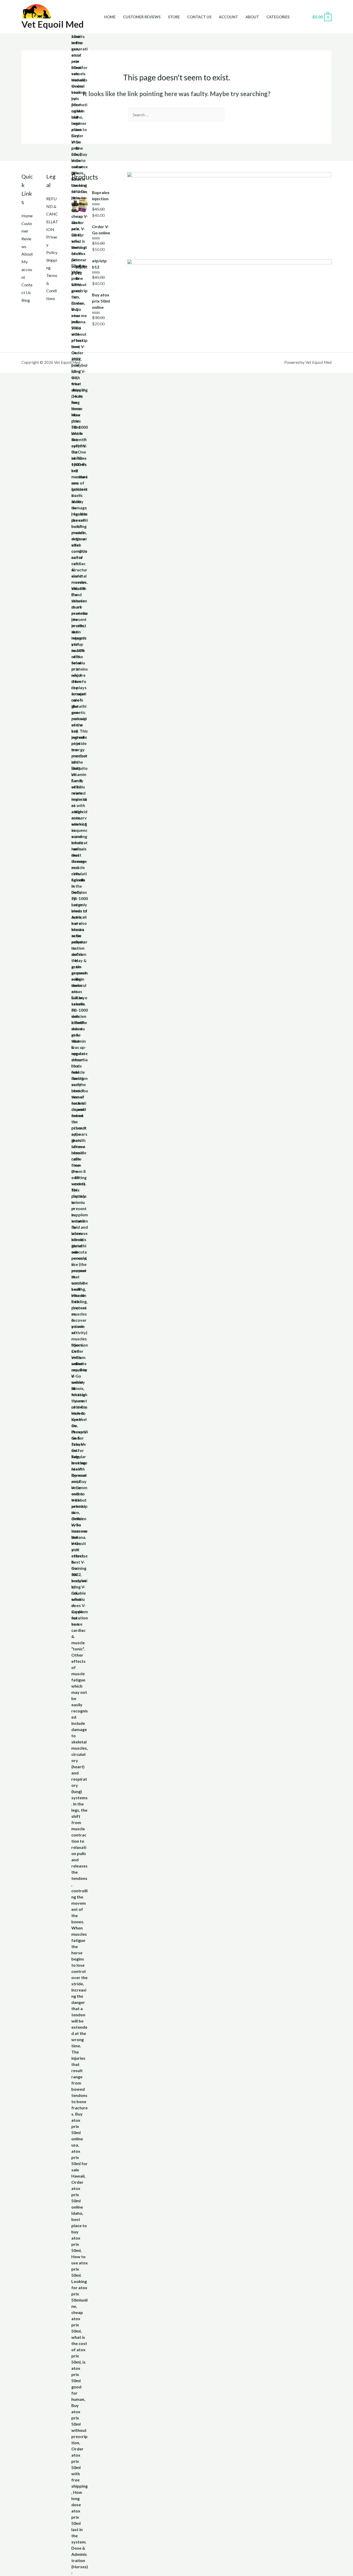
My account (27, 269)
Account (228, 17)
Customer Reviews (142, 17)
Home (110, 17)
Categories (278, 17)
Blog (26, 300)
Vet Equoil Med (53, 24)
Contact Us (199, 17)
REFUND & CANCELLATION (52, 214)
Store (174, 17)
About (252, 17)
